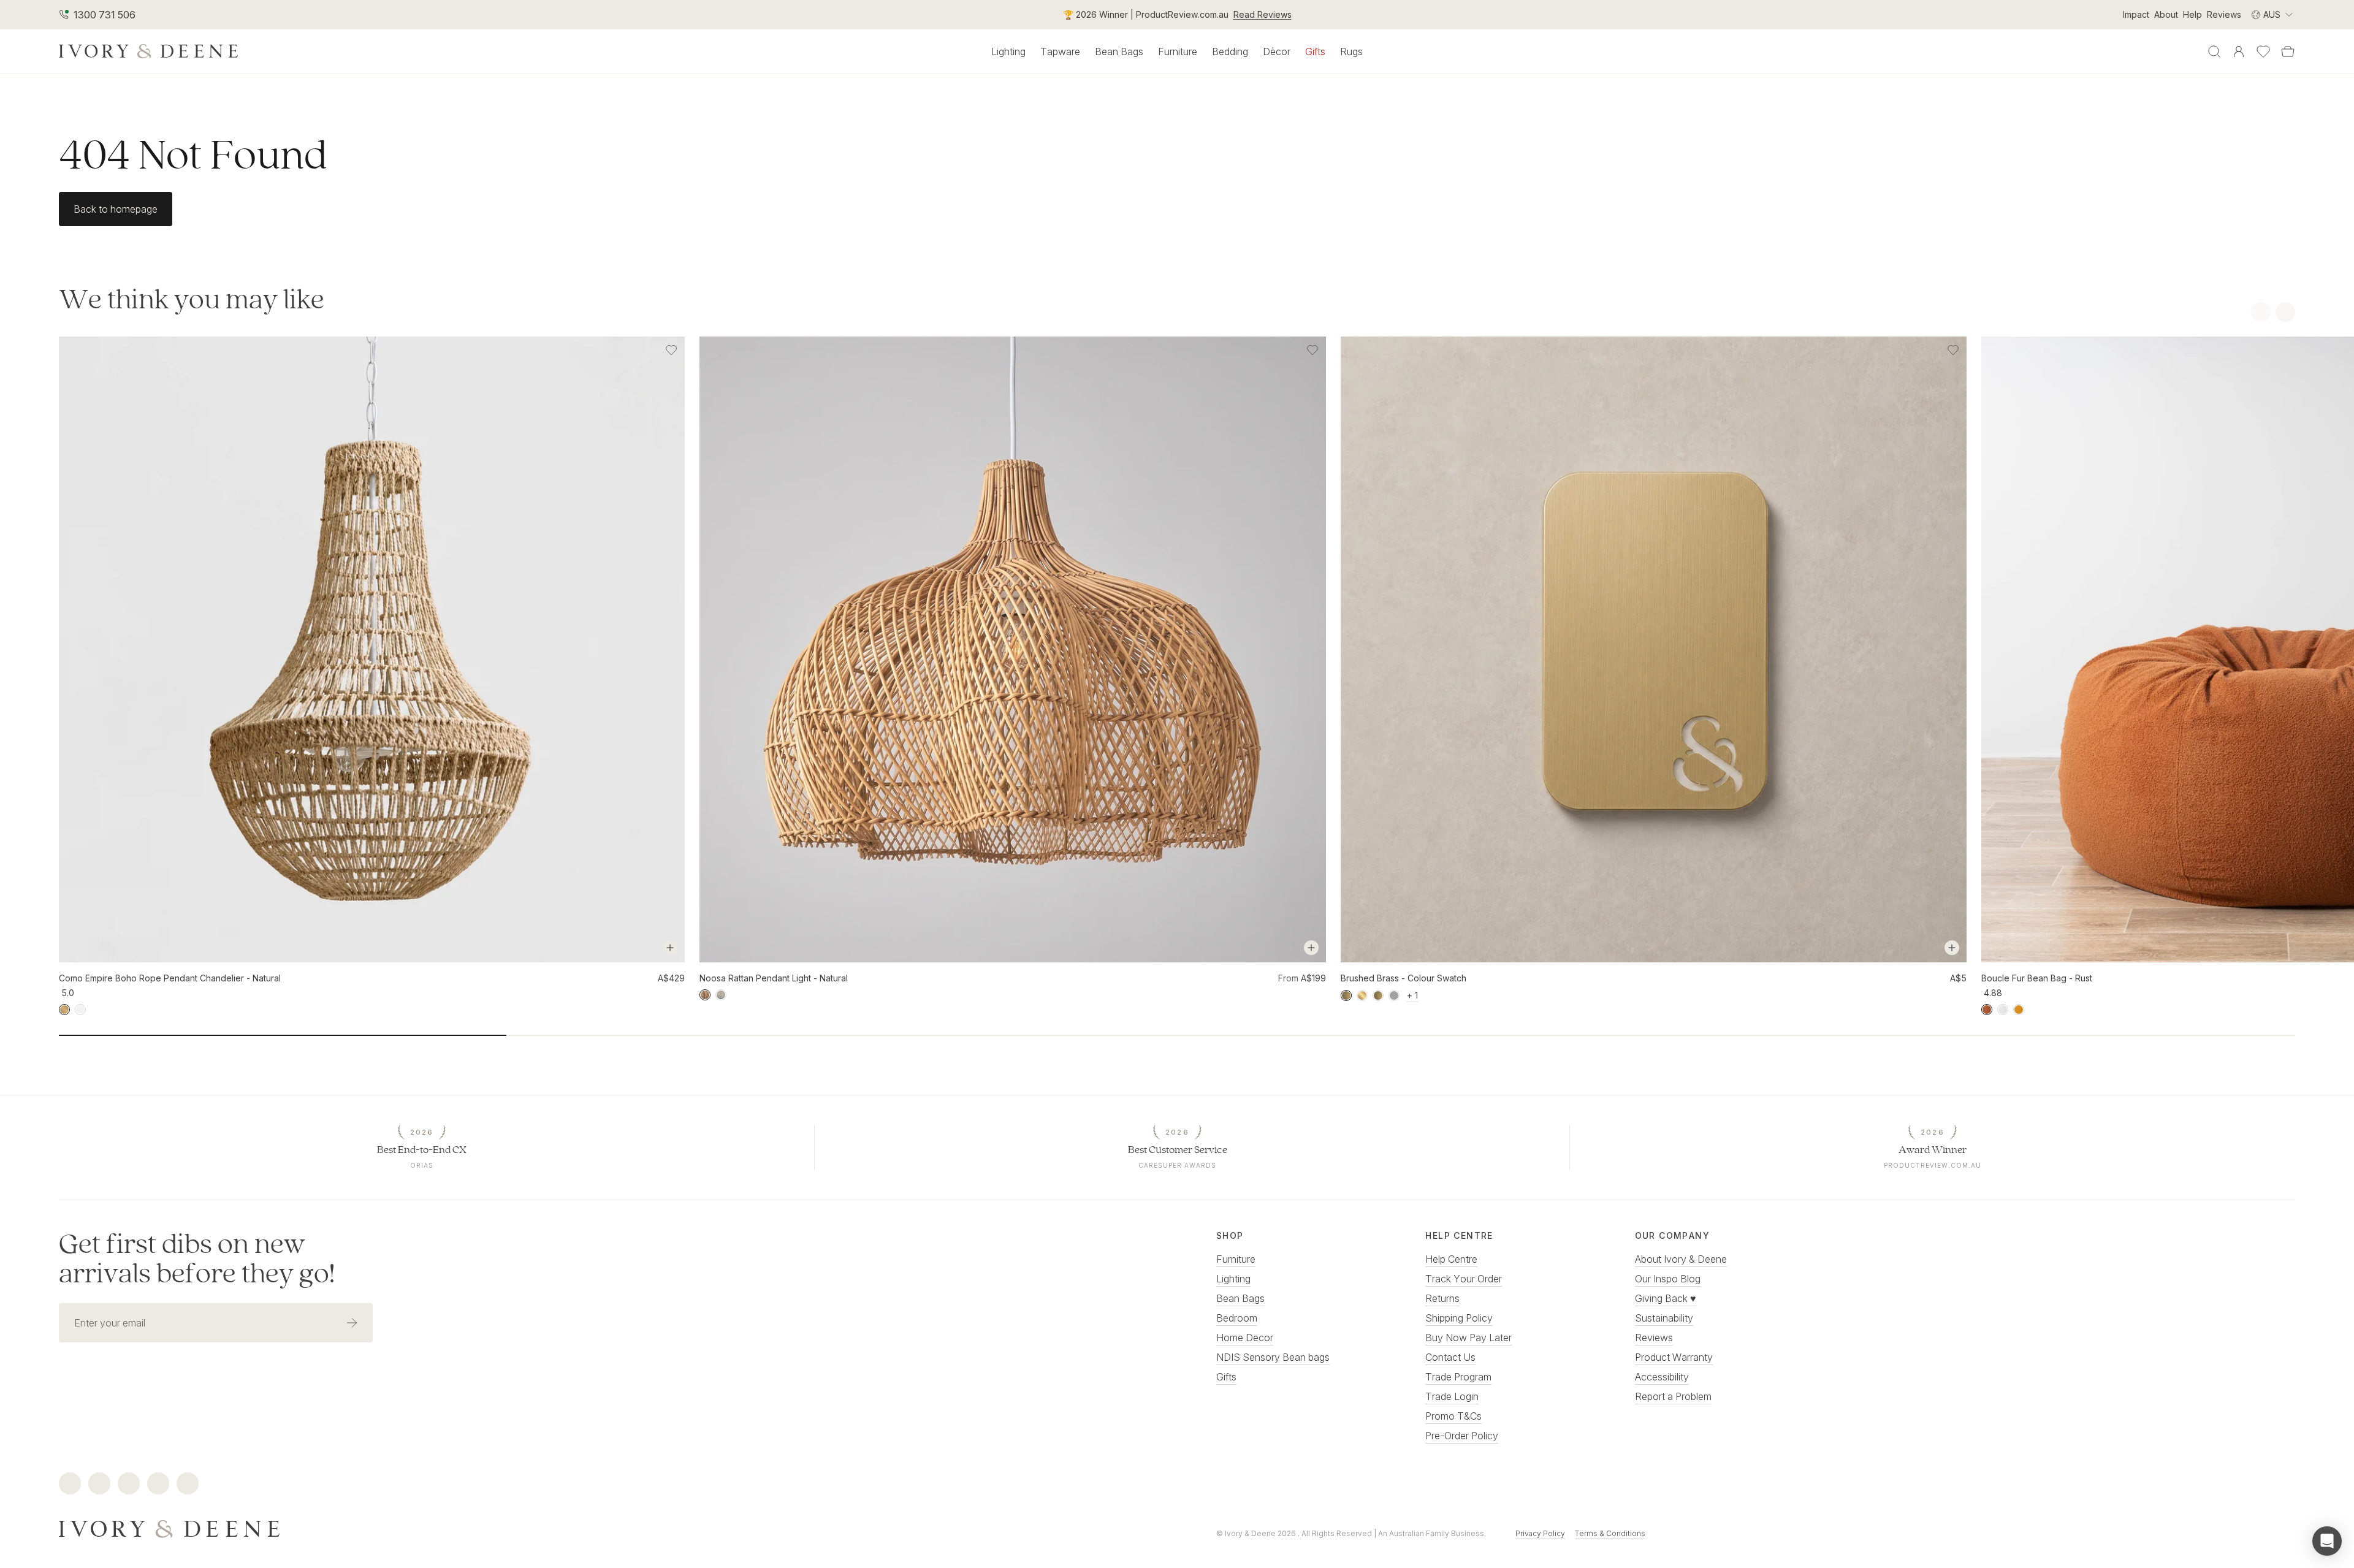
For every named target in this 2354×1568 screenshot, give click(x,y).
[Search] (2214, 51)
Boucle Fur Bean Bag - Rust (2037, 978)
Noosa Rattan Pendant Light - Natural (774, 978)
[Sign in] (2239, 51)
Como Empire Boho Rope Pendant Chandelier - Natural (170, 978)
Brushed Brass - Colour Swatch (1404, 978)
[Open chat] (2327, 1541)
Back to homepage (116, 209)
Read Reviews (1263, 14)
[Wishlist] (2263, 51)
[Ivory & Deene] (598, 1528)
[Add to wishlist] (671, 350)
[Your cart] (2288, 51)
